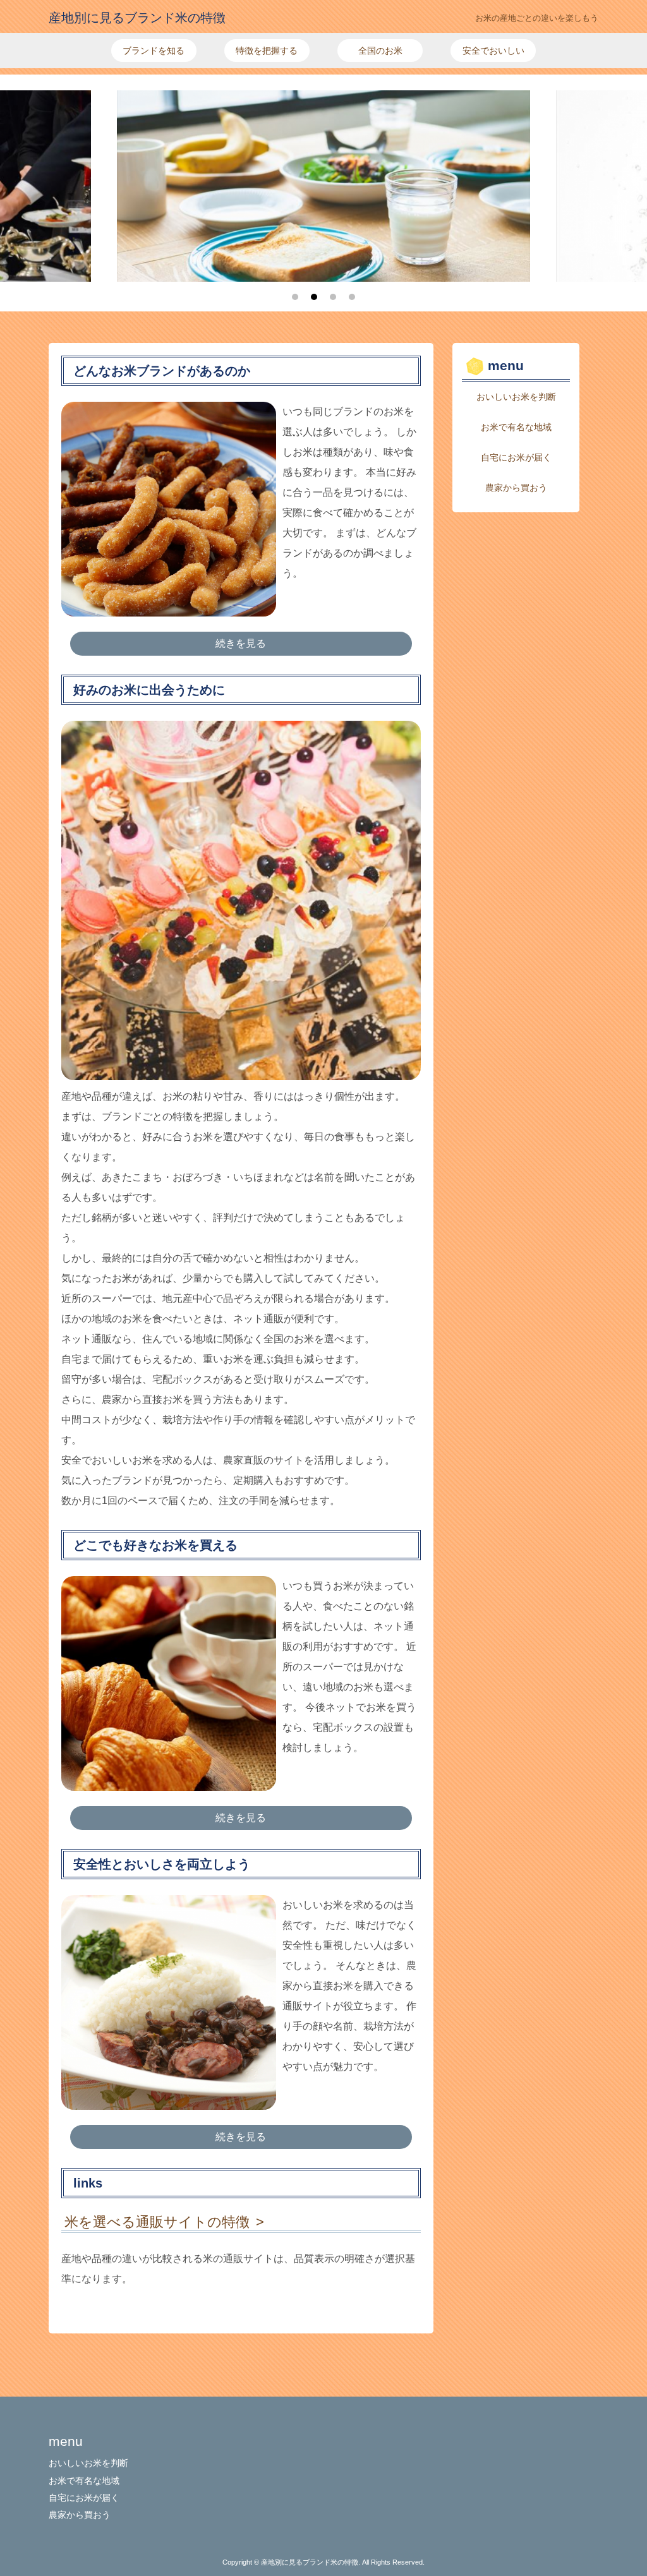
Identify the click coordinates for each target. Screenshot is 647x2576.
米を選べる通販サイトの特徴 (157, 2222)
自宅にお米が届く (516, 457)
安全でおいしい (493, 51)
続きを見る (241, 643)
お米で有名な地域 (516, 427)
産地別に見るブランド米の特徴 (137, 18)
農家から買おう (516, 488)
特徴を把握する (267, 51)
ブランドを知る (154, 51)
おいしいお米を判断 (516, 397)
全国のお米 (380, 51)
